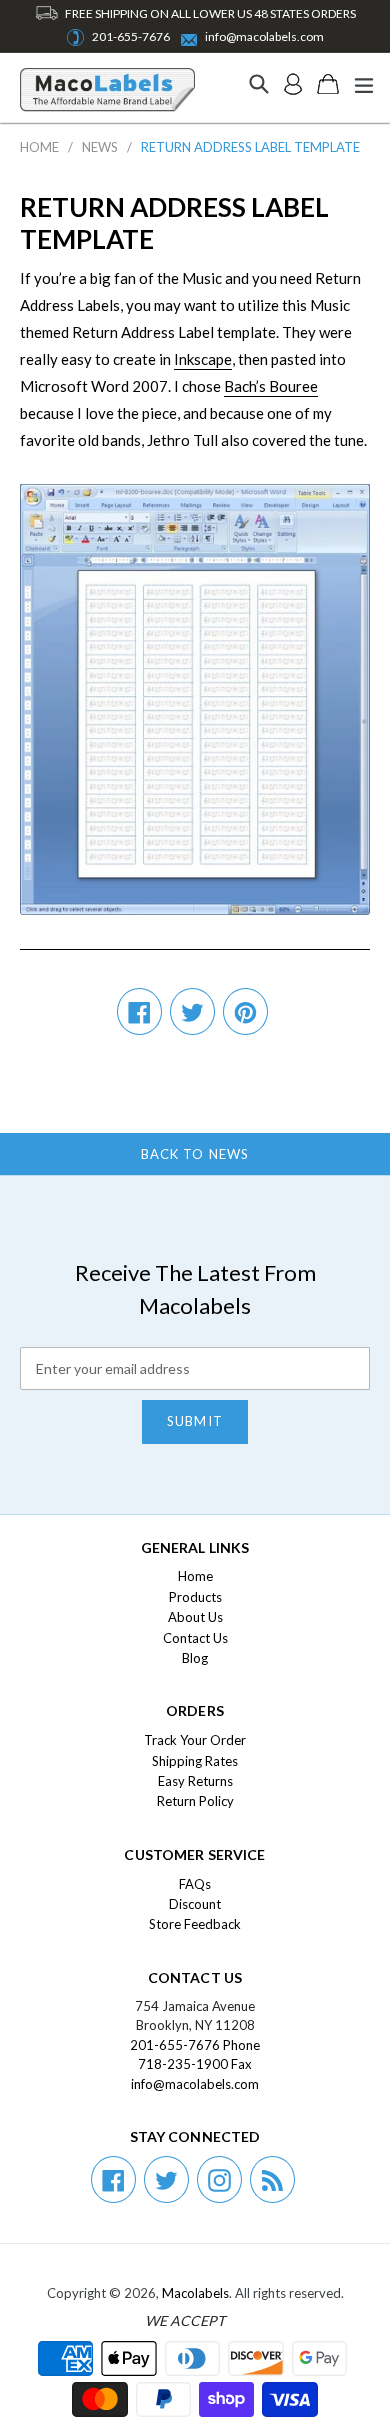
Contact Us (195, 1638)
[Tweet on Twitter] (192, 1011)
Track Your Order (195, 1740)
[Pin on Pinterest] (245, 1011)
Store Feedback (195, 1924)
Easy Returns (195, 1781)
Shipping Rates (195, 1761)
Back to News (194, 1154)
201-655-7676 (131, 36)
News (100, 147)
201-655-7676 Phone (195, 2045)
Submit (194, 1421)
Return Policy (195, 1801)
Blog (195, 1658)
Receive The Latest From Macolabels (195, 1289)
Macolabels (195, 2293)
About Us (195, 1617)
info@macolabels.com (264, 36)
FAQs (195, 1884)
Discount (195, 1904)
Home (39, 147)
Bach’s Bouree (271, 386)
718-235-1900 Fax (195, 2064)
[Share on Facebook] (139, 1011)
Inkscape (203, 359)
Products (195, 1597)
